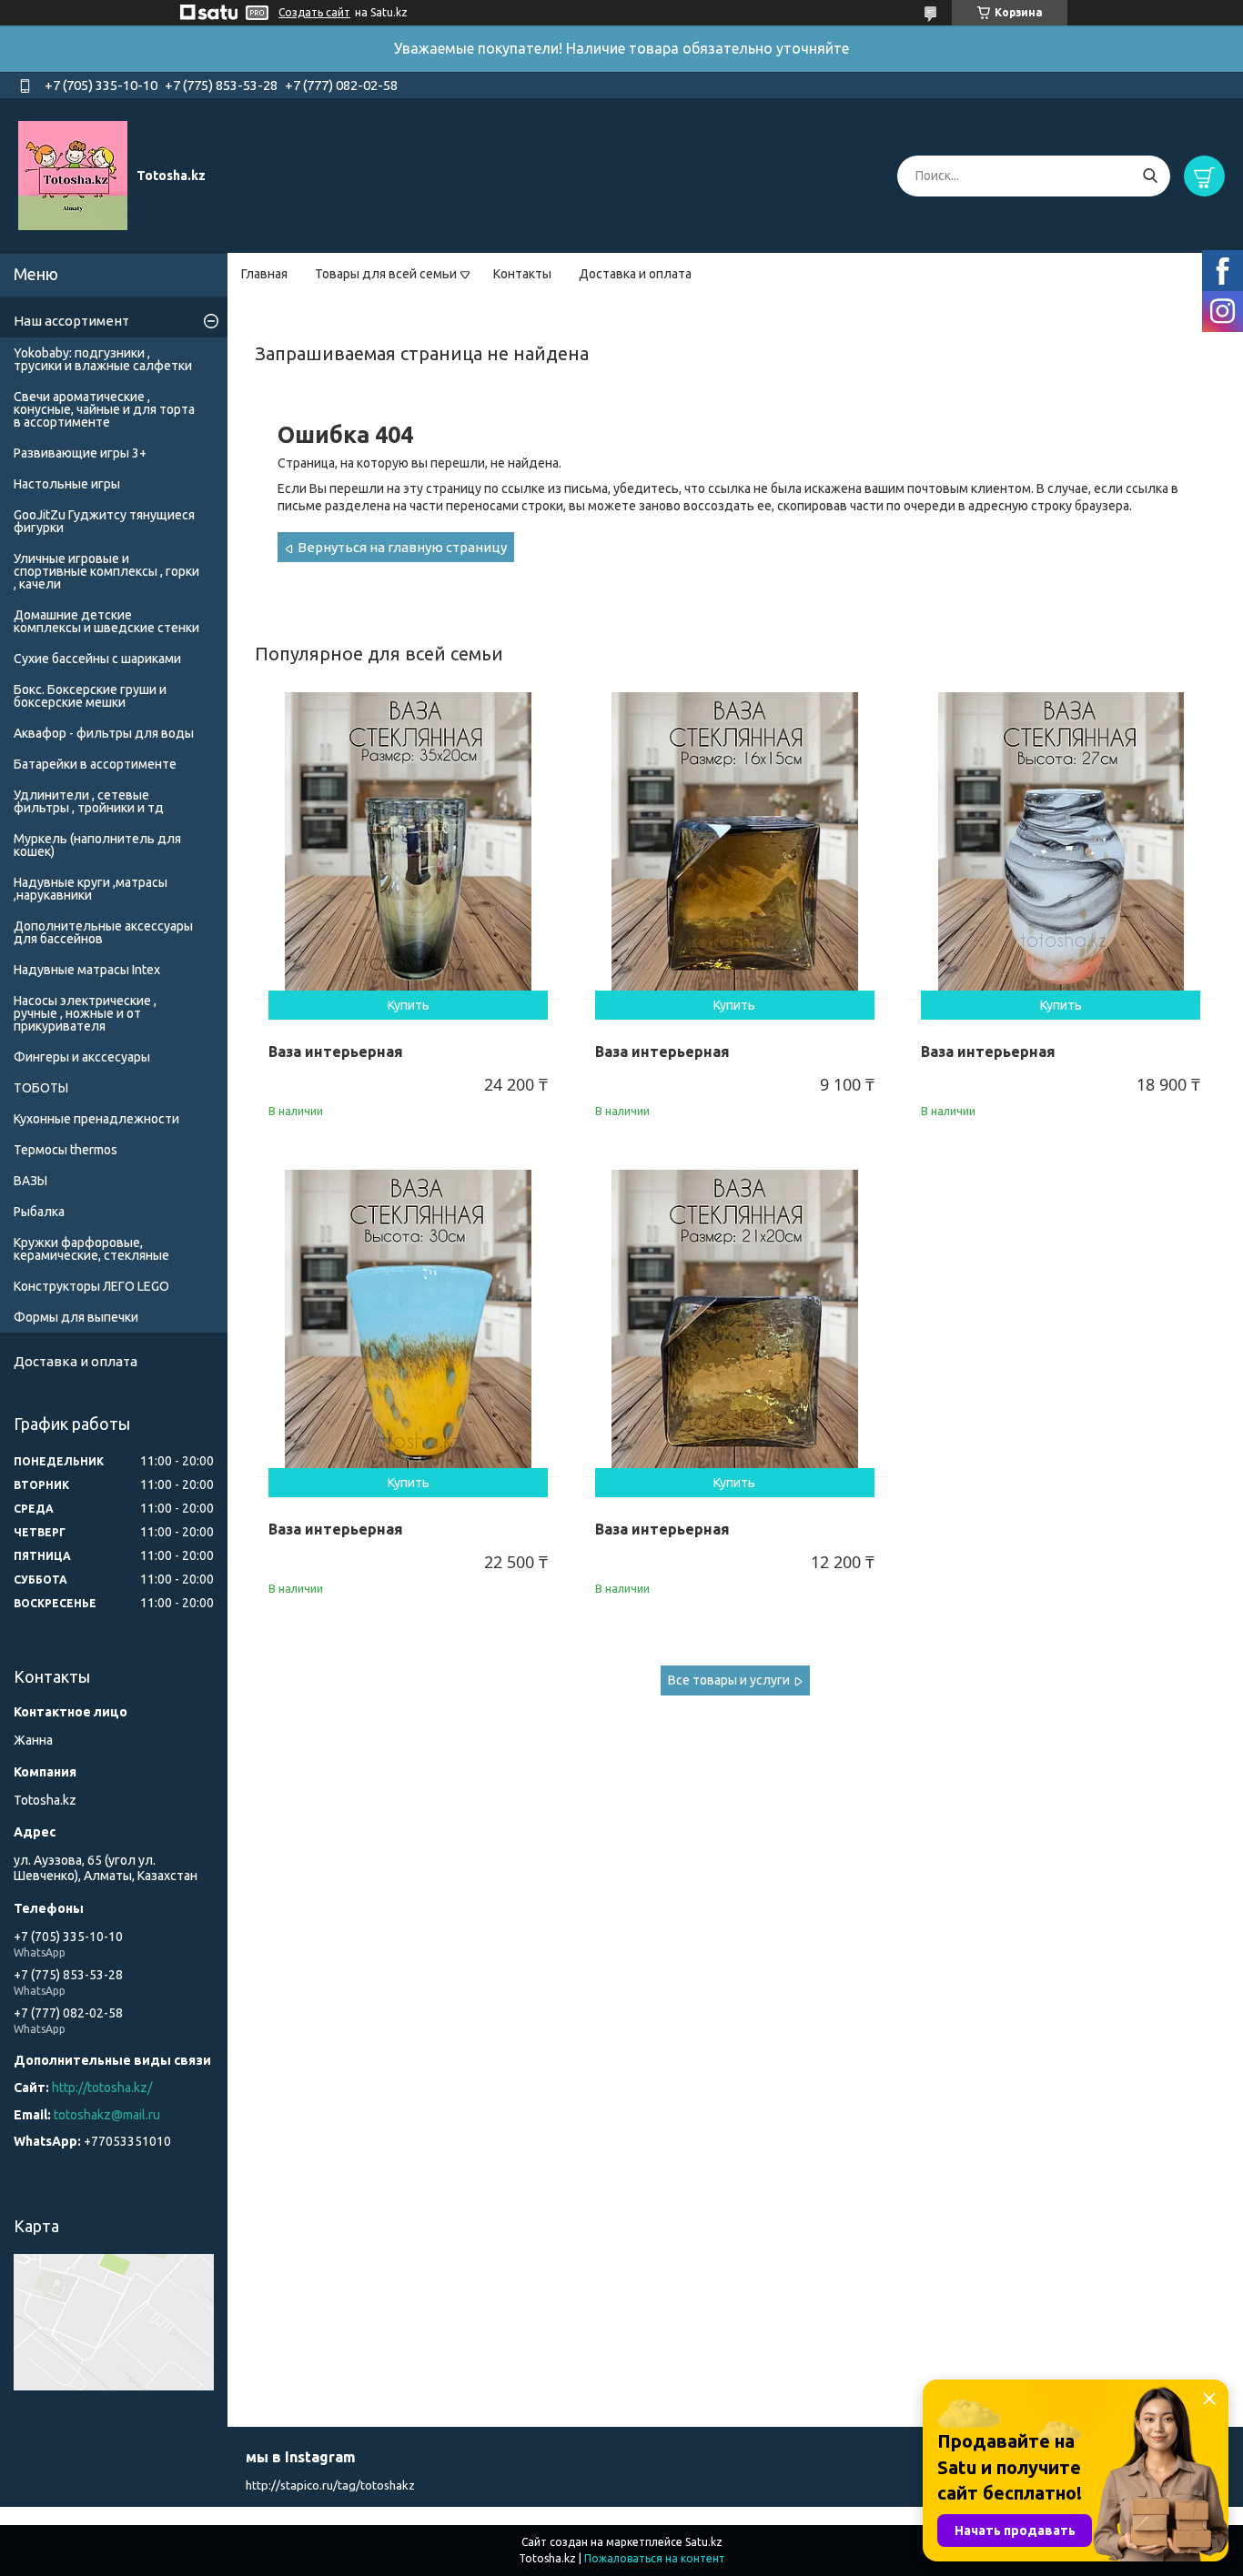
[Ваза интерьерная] (408, 845)
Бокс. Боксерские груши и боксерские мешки (90, 696)
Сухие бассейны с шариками (97, 659)
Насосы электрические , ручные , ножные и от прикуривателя (85, 1013)
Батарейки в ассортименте (95, 764)
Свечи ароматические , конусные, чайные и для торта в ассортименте (104, 409)
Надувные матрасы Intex (87, 970)
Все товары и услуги (729, 1680)
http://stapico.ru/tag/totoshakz (330, 2485)
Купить (409, 1005)
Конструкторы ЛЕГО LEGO (91, 1286)
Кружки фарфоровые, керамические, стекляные (91, 1249)
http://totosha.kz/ (102, 2088)
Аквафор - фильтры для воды (104, 733)
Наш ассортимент (71, 321)
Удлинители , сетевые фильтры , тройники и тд (89, 801)
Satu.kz (704, 2542)
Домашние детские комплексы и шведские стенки (106, 621)
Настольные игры (67, 484)
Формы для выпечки (76, 1317)
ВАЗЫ (30, 1181)
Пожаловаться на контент (655, 2558)
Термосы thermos (66, 1150)
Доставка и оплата (635, 274)
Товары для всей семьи (386, 274)
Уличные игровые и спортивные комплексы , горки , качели (106, 571)
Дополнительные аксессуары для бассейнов (103, 932)
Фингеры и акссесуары (82, 1057)
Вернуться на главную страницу (402, 547)
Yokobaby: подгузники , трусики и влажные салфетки (103, 359)
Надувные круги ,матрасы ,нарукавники (91, 889)
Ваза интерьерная (336, 1052)
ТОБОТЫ (41, 1088)
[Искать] (1150, 176)
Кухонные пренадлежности (96, 1119)
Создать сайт (314, 12)
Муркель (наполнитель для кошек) (97, 845)
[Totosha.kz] (73, 175)
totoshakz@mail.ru (107, 2115)
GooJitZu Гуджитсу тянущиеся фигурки (104, 521)
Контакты (522, 274)
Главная (264, 274)
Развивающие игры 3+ (80, 453)
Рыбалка (39, 1212)
